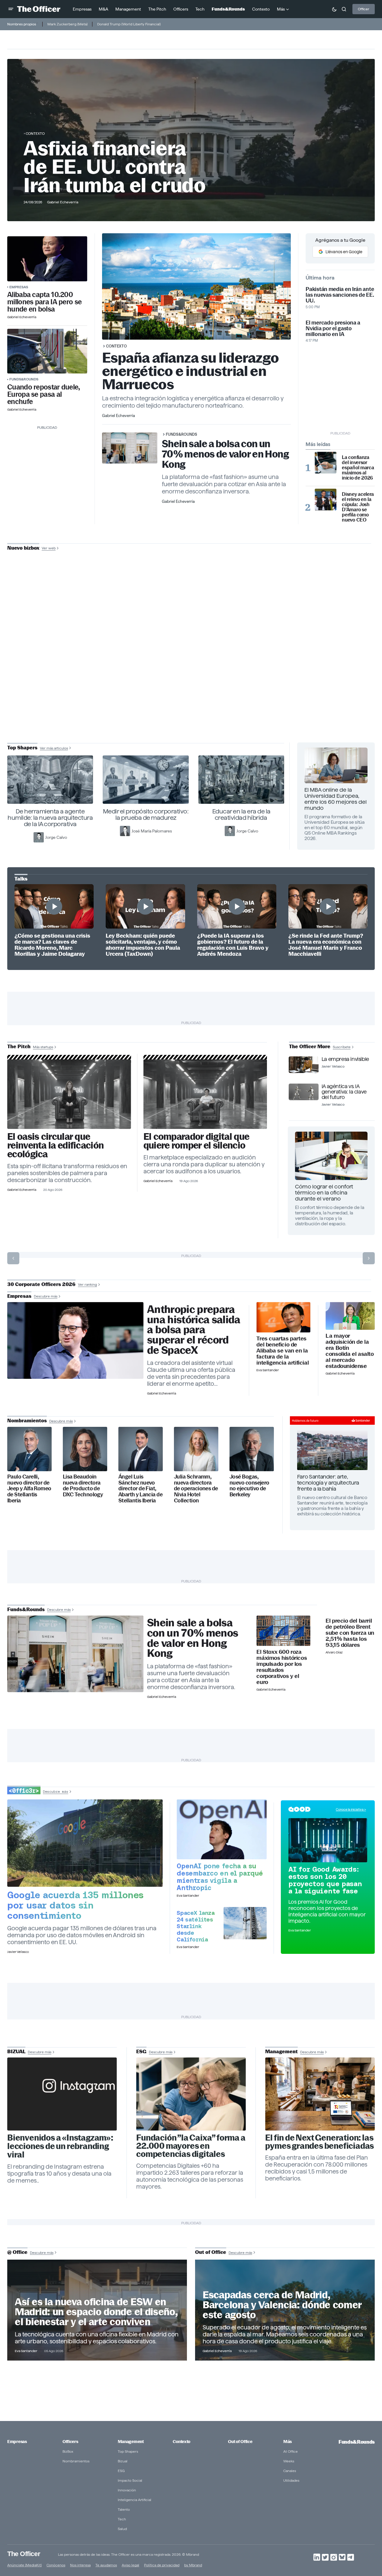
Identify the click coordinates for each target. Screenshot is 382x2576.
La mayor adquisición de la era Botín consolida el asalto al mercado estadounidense (350, 1351)
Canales (290, 2471)
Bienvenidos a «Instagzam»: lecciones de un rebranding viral (60, 2146)
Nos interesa (80, 2565)
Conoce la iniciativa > (351, 1809)
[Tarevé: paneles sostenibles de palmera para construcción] (69, 1094)
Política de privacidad (162, 2565)
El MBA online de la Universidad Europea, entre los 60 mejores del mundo (335, 799)
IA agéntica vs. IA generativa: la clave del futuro (344, 1092)
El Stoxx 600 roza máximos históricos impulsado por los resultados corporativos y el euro (282, 1667)
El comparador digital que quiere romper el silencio (196, 1141)
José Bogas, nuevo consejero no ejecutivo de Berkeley (249, 1486)
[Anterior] (13, 1258)
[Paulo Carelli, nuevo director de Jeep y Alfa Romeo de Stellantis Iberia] (29, 1449)
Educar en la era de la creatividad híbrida (241, 814)
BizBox (68, 2451)
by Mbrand (193, 2565)
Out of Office (240, 2442)
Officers (70, 2442)
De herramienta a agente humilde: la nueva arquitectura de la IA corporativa (50, 818)
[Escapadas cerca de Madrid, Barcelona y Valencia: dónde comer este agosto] (285, 2310)
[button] (11, 9)
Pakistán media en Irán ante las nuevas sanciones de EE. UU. (340, 295)
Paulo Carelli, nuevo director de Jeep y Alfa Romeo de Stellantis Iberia (29, 1489)
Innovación (127, 2490)
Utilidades (291, 2480)
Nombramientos (76, 2461)
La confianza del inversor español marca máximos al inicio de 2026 (358, 468)
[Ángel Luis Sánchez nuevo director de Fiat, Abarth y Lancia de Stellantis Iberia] (141, 1449)
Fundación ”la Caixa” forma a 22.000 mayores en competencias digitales (191, 2146)
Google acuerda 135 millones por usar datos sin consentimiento (75, 1905)
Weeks (289, 2461)
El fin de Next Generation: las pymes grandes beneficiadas (319, 2142)
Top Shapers (128, 2451)
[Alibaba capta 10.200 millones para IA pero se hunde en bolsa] (47, 259)
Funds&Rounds (24, 379)
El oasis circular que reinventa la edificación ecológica (55, 1145)
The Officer (24, 2554)
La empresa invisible (345, 1059)
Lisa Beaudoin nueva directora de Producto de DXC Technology (83, 1486)
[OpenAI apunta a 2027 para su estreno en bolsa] (222, 1829)
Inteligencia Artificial (135, 2500)
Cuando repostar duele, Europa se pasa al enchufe (44, 394)
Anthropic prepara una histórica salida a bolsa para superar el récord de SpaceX (194, 1330)
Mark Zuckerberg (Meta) (67, 24)
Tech (122, 2519)
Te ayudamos (106, 2565)
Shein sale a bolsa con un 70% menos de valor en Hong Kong (225, 454)
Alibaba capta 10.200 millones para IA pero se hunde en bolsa (44, 302)
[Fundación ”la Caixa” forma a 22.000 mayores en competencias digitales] (191, 2094)
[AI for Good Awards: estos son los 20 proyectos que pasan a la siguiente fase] (328, 1840)
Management (131, 2442)
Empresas (19, 287)
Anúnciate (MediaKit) (24, 2565)
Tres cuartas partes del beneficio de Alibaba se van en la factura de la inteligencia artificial (282, 1351)
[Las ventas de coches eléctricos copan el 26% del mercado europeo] (47, 351)
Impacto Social (130, 2480)
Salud (122, 2529)
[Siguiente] (369, 1258)
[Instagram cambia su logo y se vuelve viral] (62, 2094)
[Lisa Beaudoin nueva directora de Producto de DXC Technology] (85, 1449)
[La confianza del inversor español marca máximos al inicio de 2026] (326, 463)
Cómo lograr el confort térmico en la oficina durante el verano (324, 1193)
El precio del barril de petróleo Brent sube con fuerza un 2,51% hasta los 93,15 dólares (350, 1633)
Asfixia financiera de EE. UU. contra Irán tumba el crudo (114, 167)
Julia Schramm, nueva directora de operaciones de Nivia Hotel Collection (196, 1489)
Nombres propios (22, 24)
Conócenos (56, 2565)
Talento (124, 2509)
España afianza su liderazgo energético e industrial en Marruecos (191, 371)
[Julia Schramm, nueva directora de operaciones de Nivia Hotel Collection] (196, 1449)
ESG (121, 2471)
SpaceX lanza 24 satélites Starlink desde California (196, 1926)
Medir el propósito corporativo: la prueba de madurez (146, 814)
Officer (364, 9)
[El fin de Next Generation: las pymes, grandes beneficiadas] (320, 2094)
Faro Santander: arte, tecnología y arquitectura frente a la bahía (328, 1483)
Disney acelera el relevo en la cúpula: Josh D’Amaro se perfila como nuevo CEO (358, 507)
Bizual (123, 2461)
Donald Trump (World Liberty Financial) (129, 24)
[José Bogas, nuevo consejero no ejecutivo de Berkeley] (252, 1449)
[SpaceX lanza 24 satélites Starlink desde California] (245, 1923)
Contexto (35, 133)
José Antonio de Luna (192, 670)
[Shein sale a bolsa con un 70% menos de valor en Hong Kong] (75, 1654)
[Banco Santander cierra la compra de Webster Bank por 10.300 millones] (350, 1316)
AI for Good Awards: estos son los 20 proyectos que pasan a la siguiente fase (325, 1880)
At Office (291, 2451)
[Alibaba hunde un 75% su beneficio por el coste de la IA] (283, 1317)
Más (287, 2442)
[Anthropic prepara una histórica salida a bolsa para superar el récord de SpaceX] (75, 1340)
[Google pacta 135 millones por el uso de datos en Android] (85, 1843)
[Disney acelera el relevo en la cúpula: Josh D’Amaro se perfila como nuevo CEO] (326, 499)
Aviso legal (130, 2565)
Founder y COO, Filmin (193, 689)
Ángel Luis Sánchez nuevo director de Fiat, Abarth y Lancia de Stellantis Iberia (140, 1489)
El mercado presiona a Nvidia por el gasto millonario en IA (333, 328)
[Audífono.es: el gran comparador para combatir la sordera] (205, 1094)
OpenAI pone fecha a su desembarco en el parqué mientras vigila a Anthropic (220, 1877)
